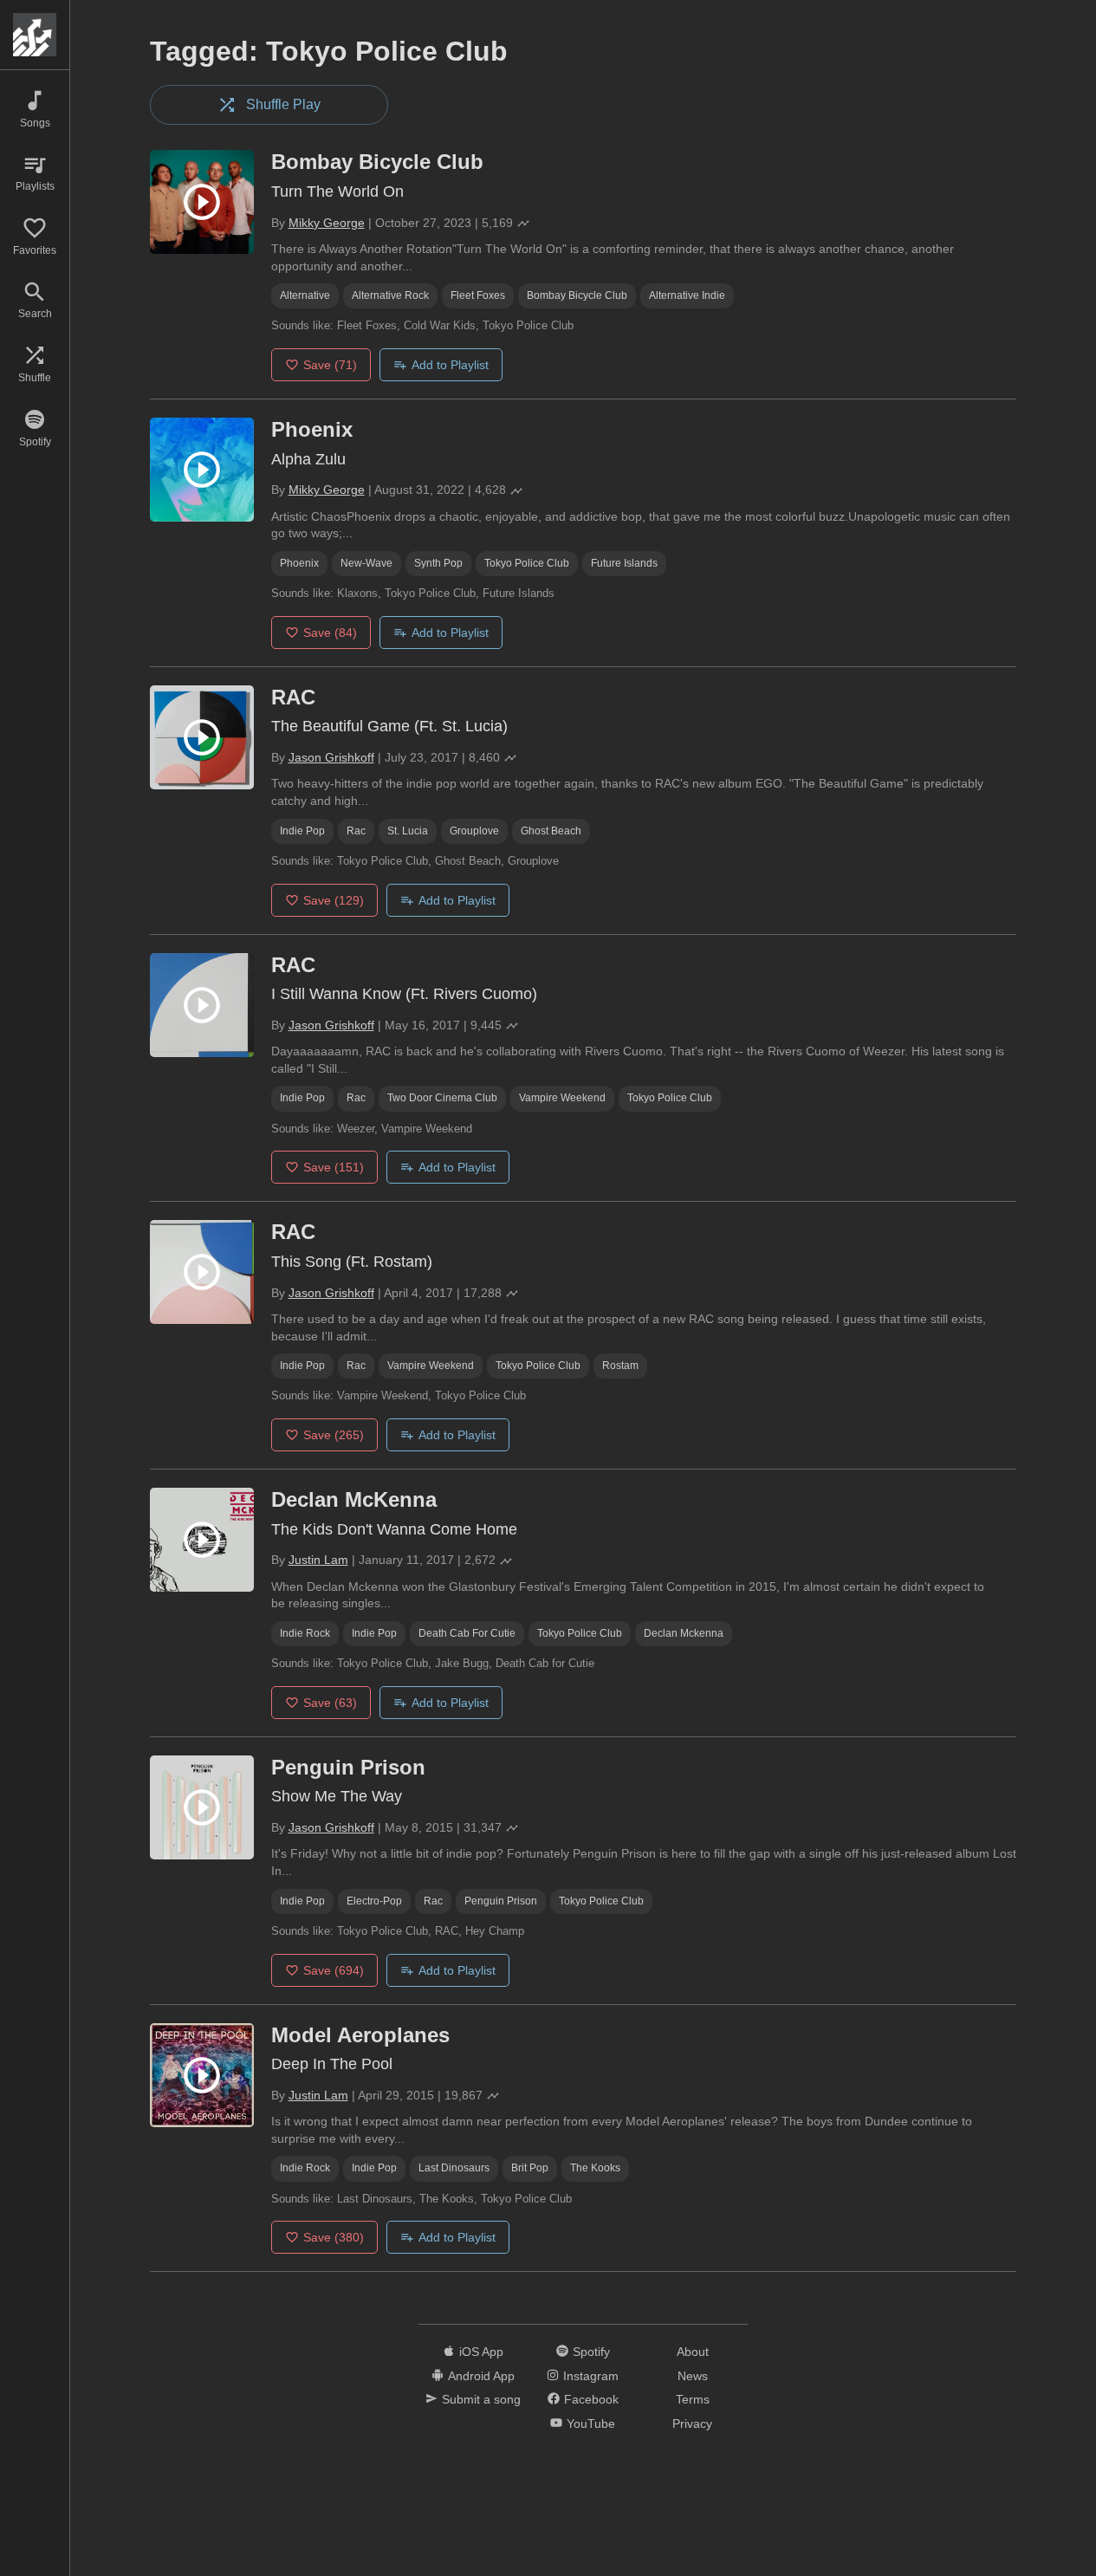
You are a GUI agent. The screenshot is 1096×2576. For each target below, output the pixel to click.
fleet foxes (478, 295)
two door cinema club (442, 1098)
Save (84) (330, 633)
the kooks (595, 2168)
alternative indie (687, 295)
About (693, 2352)
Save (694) (334, 1970)
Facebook (591, 2399)
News (693, 2376)
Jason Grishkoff (331, 757)
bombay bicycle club (577, 295)
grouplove (474, 831)
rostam (620, 1366)
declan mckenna (684, 1633)
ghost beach (551, 831)
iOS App (481, 2352)
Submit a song (481, 2399)
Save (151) (334, 1167)
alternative (305, 295)
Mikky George (327, 223)
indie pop (302, 831)
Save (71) (330, 365)
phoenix (299, 563)
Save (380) (334, 2237)
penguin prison (501, 1901)
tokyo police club (527, 563)
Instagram (591, 2376)
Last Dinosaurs (454, 2168)
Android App (481, 2376)
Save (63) (330, 1703)
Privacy (692, 2424)
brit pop (530, 2168)
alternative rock (390, 295)
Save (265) (334, 1435)
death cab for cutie (467, 1633)
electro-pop (374, 1901)
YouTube (591, 2424)
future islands (624, 563)
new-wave (366, 563)
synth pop (438, 563)
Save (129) (334, 900)
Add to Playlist (450, 365)
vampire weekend (562, 1098)
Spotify (591, 2352)
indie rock (305, 1633)
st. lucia (408, 831)
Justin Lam (318, 1560)
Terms (693, 2399)
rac (356, 831)
